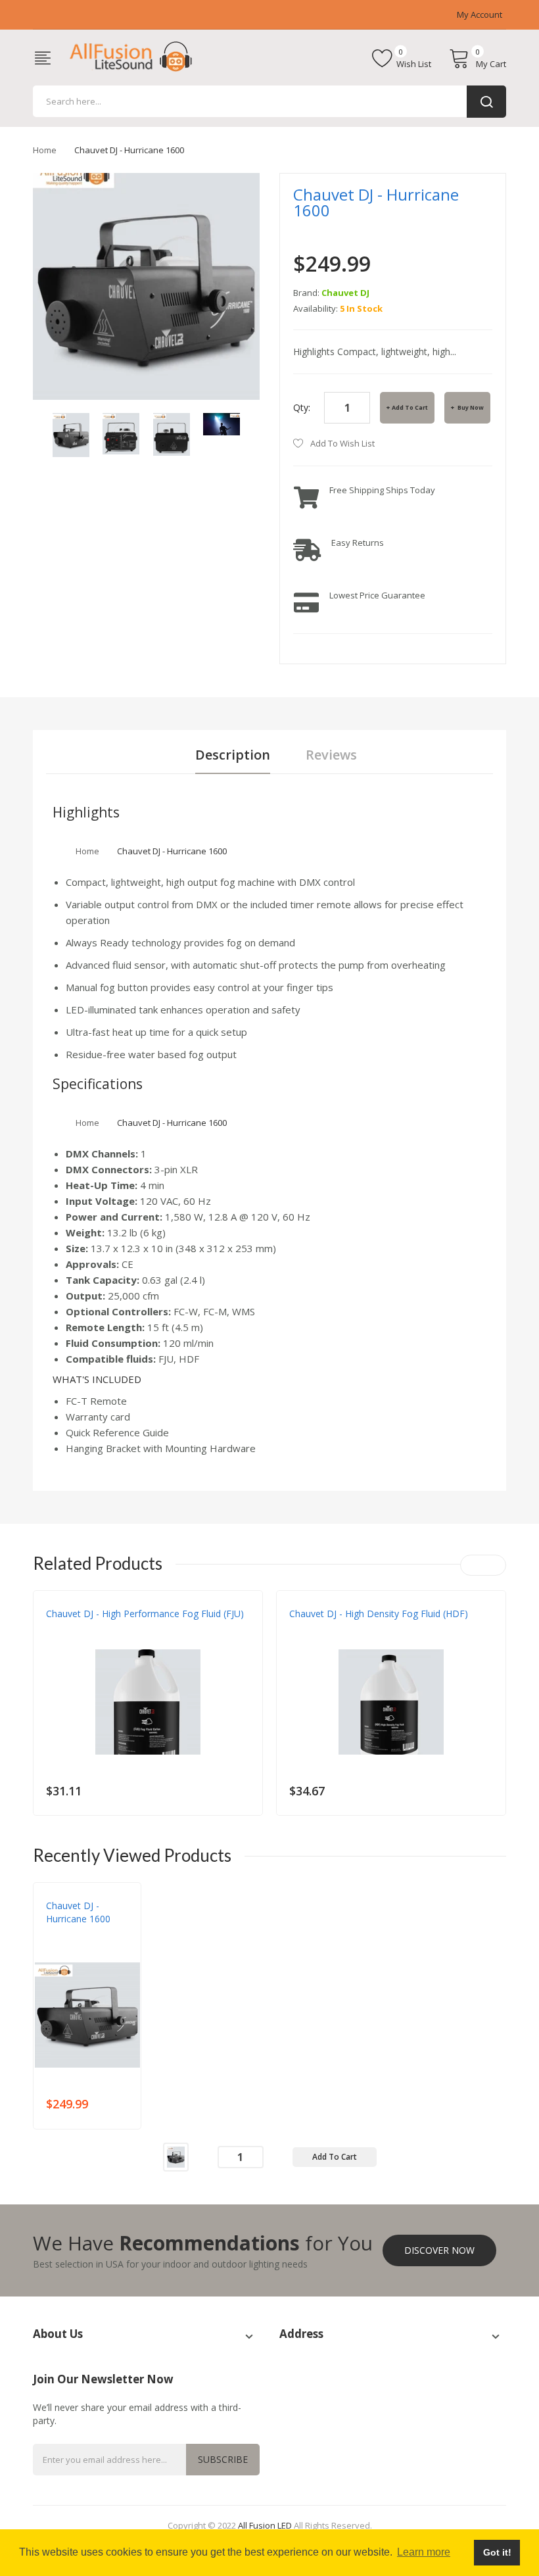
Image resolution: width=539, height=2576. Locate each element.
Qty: (302, 407)
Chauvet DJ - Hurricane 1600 (78, 1912)
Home (45, 150)
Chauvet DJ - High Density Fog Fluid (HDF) (379, 1614)
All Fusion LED (265, 2525)
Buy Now (470, 407)
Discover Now (439, 2250)
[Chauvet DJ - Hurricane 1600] (71, 434)
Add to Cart (410, 407)
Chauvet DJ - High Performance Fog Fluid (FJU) (145, 1614)
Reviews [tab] (331, 755)
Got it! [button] (497, 2552)
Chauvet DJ (345, 293)
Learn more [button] (424, 2552)
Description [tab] (233, 755)
